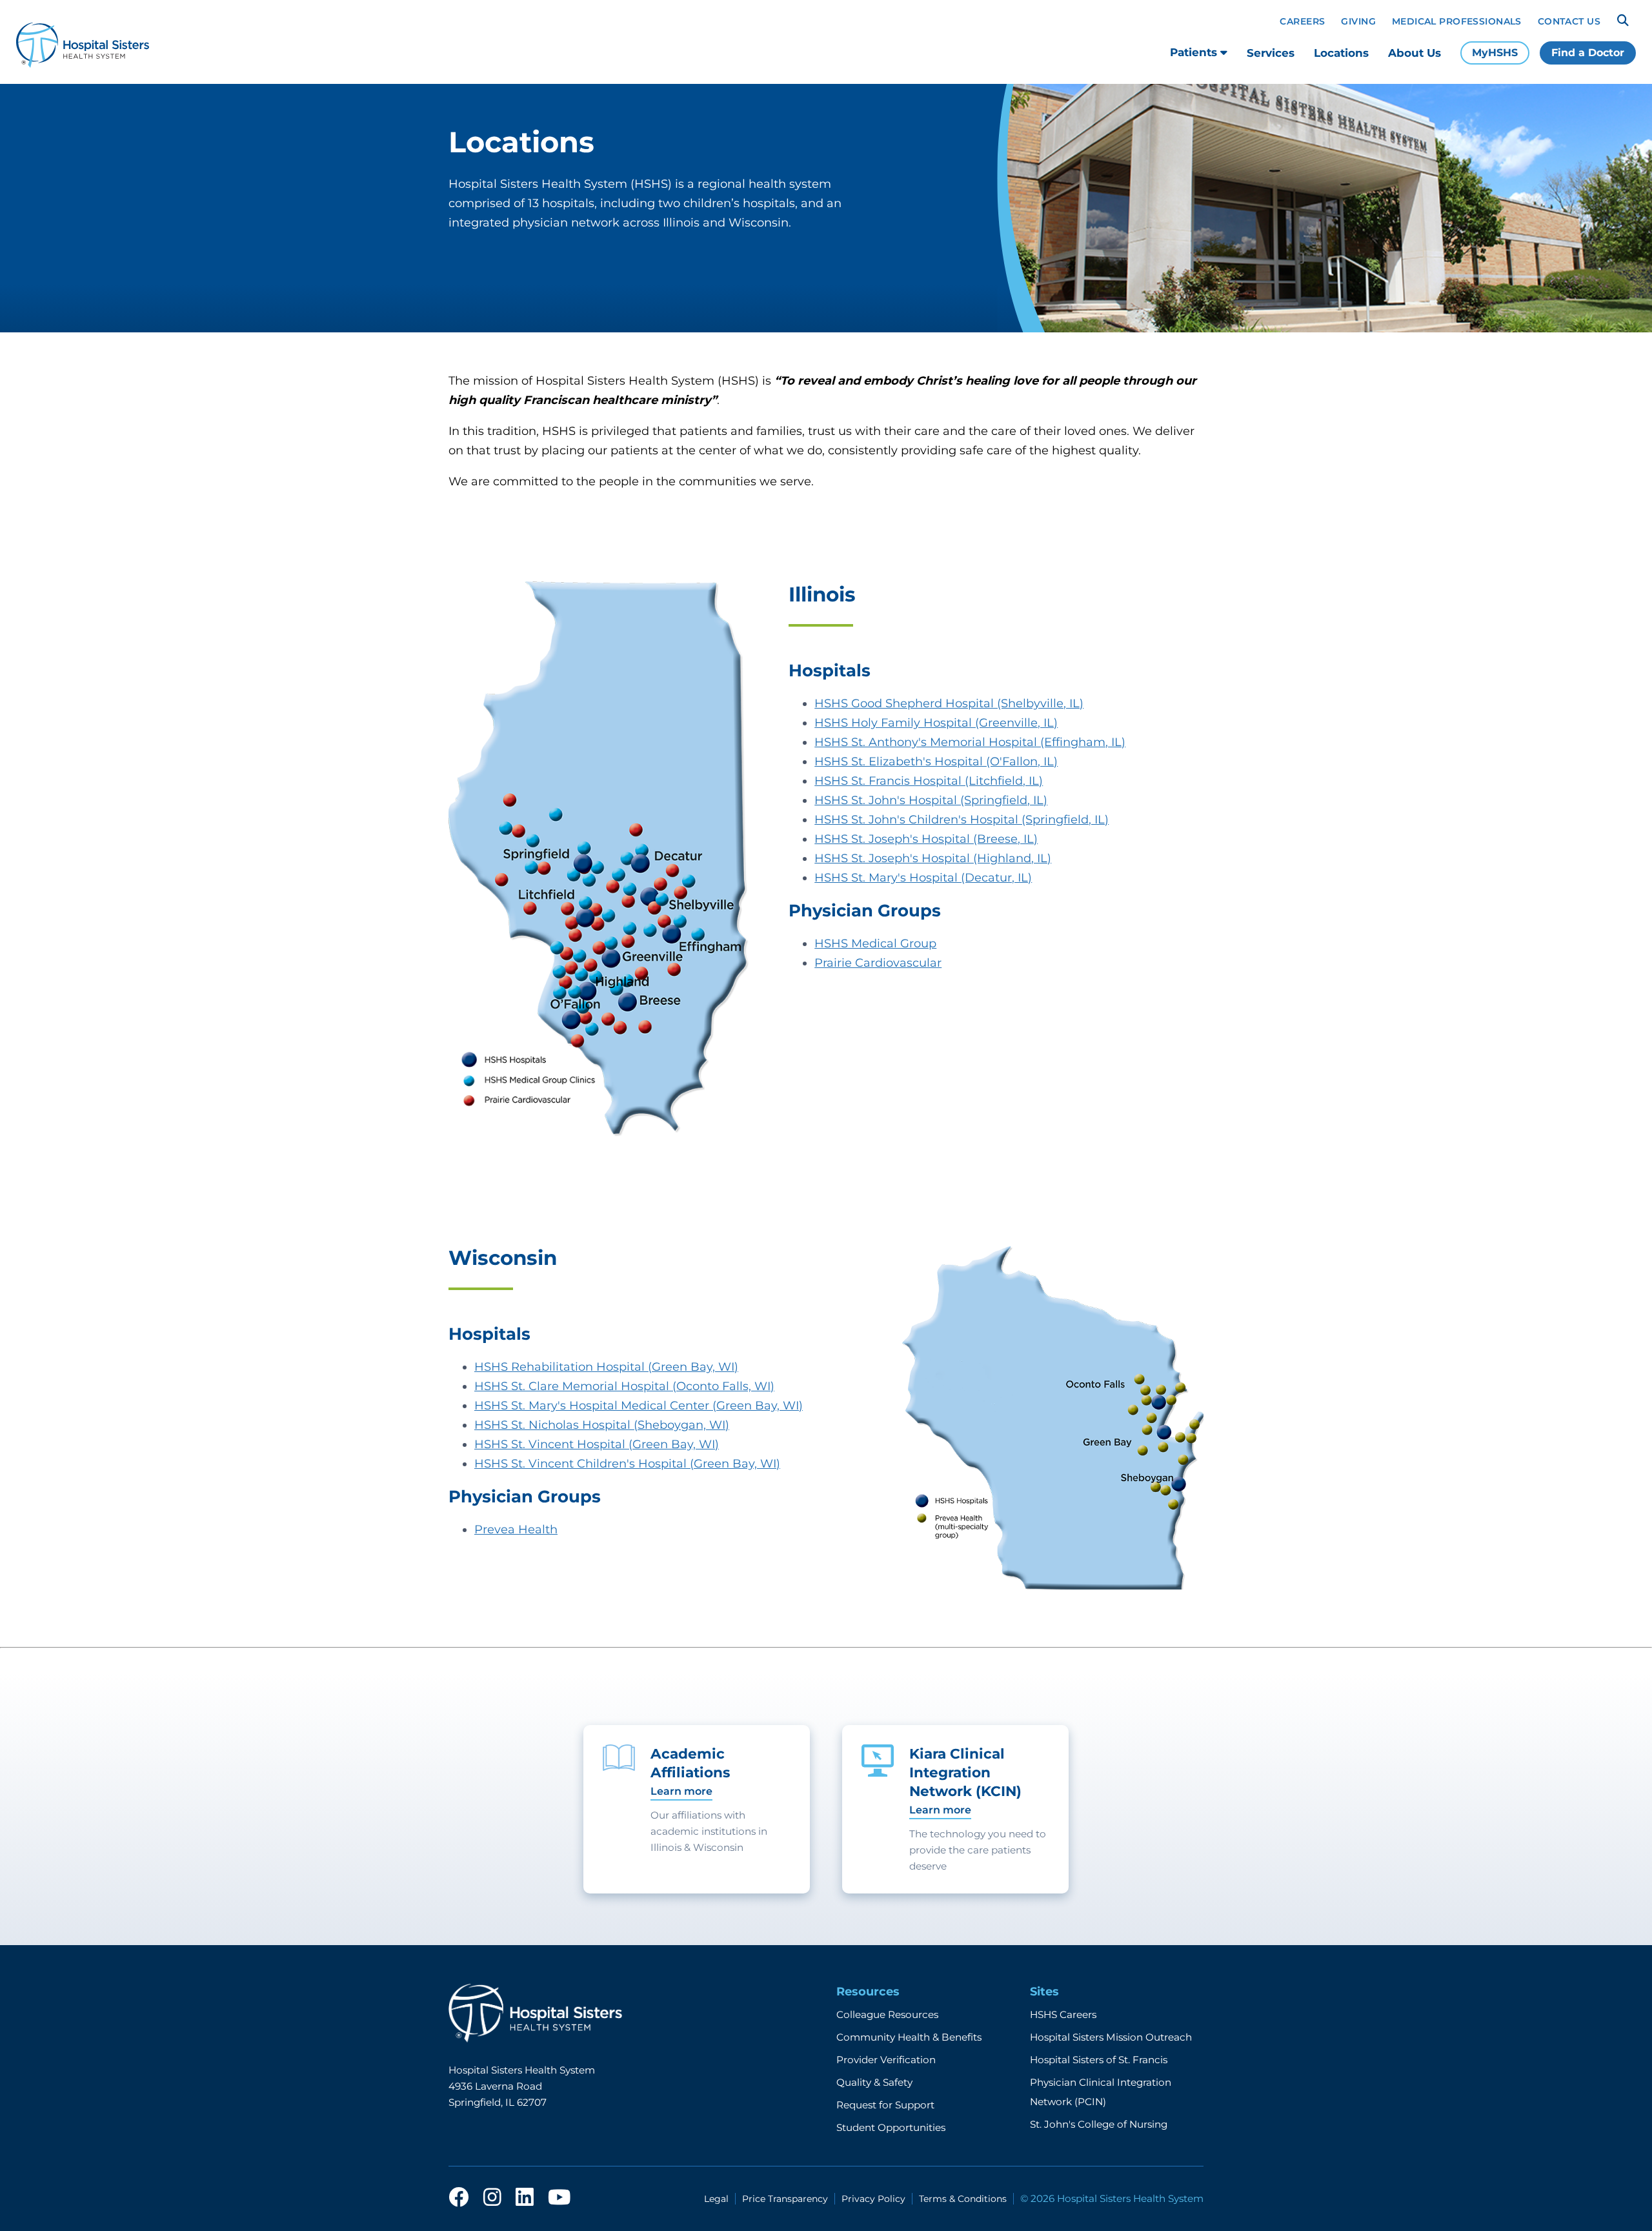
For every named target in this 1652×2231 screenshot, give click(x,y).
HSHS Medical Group (875, 944)
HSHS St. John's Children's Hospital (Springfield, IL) (962, 820)
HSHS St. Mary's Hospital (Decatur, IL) (923, 878)
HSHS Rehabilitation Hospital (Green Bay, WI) (606, 1367)
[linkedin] (525, 2198)
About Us (1415, 53)
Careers (1302, 21)
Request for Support (885, 2105)
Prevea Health (516, 1529)
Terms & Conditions (963, 2199)
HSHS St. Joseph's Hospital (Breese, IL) (926, 839)
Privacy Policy (873, 2199)
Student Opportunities (891, 2127)
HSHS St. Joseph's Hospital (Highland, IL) (933, 858)
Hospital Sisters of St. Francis (1099, 2060)
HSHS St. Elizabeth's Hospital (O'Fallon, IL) (936, 762)
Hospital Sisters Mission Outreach (1111, 2037)
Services (1271, 53)
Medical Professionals (1457, 21)
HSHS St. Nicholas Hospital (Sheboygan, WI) (602, 1425)
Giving (1358, 21)
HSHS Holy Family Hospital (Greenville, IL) (936, 723)
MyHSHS (1495, 53)
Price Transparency (785, 2199)
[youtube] (559, 2198)
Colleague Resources (887, 2014)
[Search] (1623, 21)
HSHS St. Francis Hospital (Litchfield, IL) (929, 781)
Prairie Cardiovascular (878, 963)
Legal (716, 2199)
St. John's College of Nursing (1099, 2124)
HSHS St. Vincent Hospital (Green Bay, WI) (597, 1444)
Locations (1341, 53)
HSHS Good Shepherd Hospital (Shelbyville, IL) (949, 703)
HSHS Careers (1063, 2014)
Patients (1195, 52)
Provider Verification (886, 2060)
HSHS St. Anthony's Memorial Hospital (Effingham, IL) (970, 742)
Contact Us (1569, 21)
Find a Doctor (1588, 53)
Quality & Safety (874, 2082)
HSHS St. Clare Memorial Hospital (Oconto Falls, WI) (624, 1386)
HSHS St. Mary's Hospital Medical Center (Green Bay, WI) (639, 1406)
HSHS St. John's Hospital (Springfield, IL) (931, 800)
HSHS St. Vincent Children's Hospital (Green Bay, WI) (627, 1464)
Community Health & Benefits (909, 2037)
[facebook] (459, 2198)
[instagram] (492, 2198)
